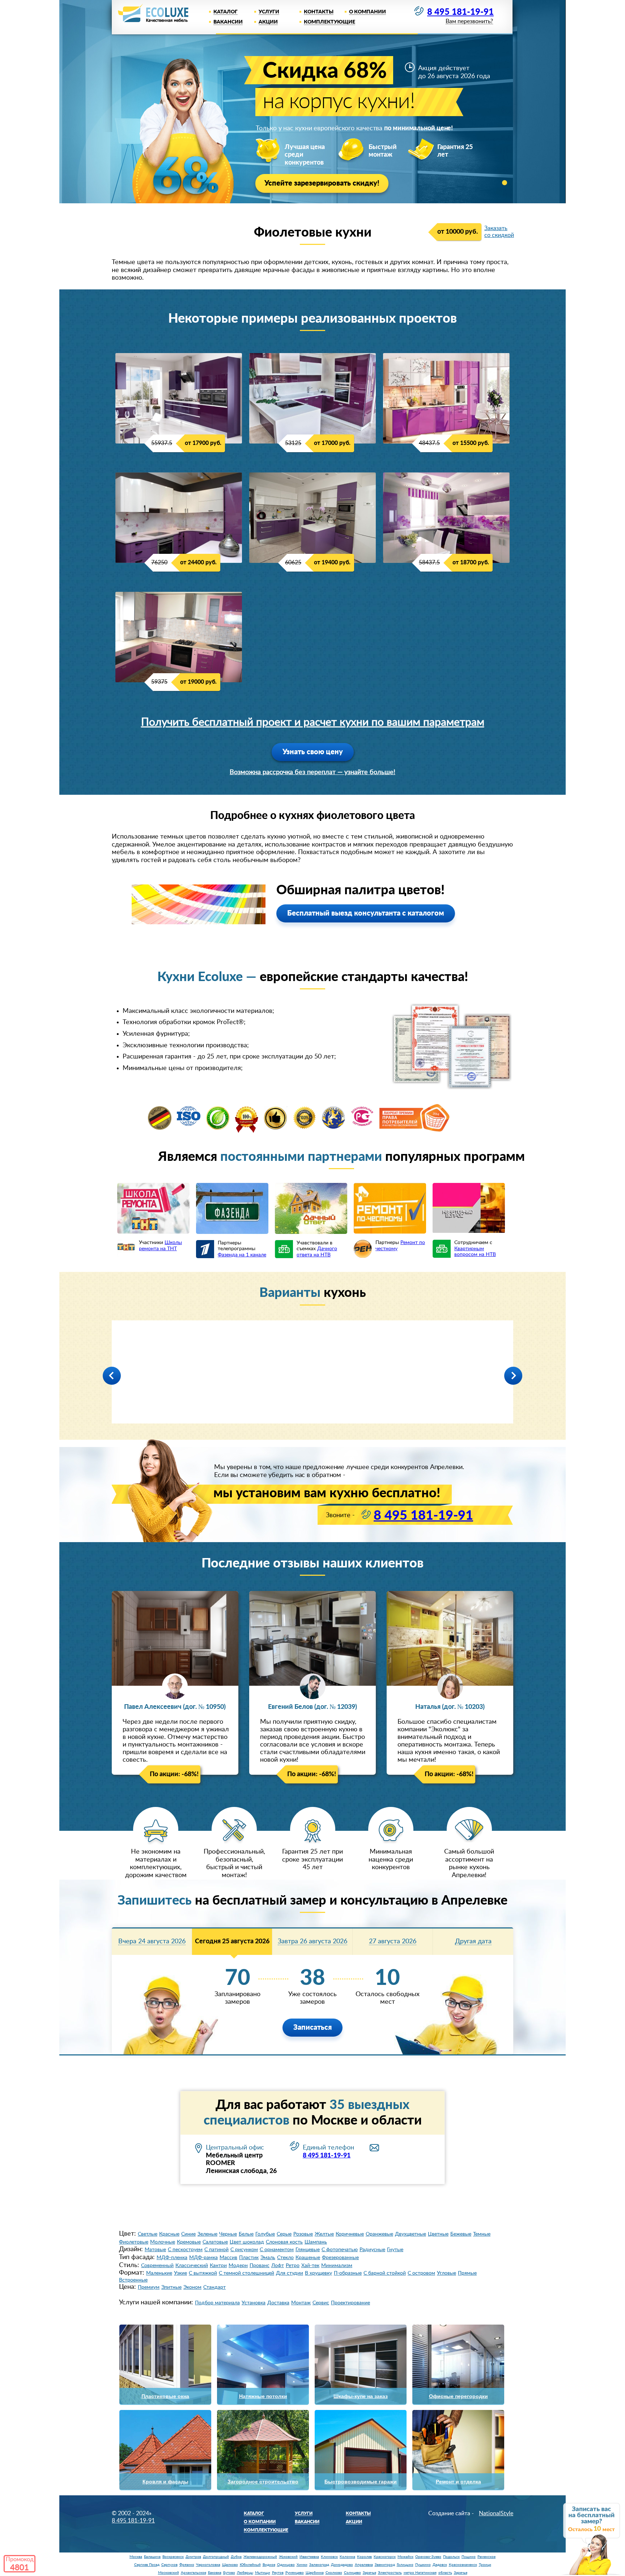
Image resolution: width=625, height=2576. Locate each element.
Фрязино (187, 2565)
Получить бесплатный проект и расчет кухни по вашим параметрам (313, 722)
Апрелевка (364, 2565)
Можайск (405, 2557)
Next (513, 1376)
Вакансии (228, 22)
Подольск (451, 2557)
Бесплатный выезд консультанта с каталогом (366, 913)
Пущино (469, 2557)
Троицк (485, 2565)
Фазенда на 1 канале (242, 1255)
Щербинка (315, 2573)
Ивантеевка (309, 2557)
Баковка (215, 2573)
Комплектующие (329, 22)
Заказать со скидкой (499, 232)
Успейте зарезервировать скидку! (322, 183)
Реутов (278, 2573)
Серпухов (169, 2565)
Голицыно (405, 2565)
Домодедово (342, 2565)
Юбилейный (250, 2565)
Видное (269, 2565)
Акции (268, 22)
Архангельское (194, 2573)
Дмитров (193, 2557)
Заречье (369, 2573)
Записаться (312, 2028)
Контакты (319, 12)
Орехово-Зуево (428, 2557)
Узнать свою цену (313, 752)
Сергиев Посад (147, 2565)
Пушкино (423, 2565)
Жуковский (288, 2557)
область (445, 2573)
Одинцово (286, 2565)
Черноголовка (208, 2565)
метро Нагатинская (420, 2573)
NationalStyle (496, 2513)
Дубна (236, 2557)
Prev (112, 1376)
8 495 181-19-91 (460, 12)
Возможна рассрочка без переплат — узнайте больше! (312, 772)
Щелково (230, 2565)
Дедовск (440, 2565)
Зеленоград (319, 2565)
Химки (302, 2565)
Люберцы (245, 2573)
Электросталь (390, 2573)
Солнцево (352, 2573)
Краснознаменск (463, 2565)
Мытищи (263, 2573)
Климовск (329, 2557)
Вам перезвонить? (469, 22)
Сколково (334, 2573)
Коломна (347, 2557)
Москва (136, 2557)
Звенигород (385, 2565)
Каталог (226, 12)
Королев (364, 2557)
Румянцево (295, 2573)
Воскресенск (173, 2557)
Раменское (486, 2557)
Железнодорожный (260, 2557)
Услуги (269, 12)
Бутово (229, 2573)
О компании (367, 12)
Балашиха (152, 2557)
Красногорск (385, 2557)
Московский (169, 2573)
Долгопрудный (216, 2557)
